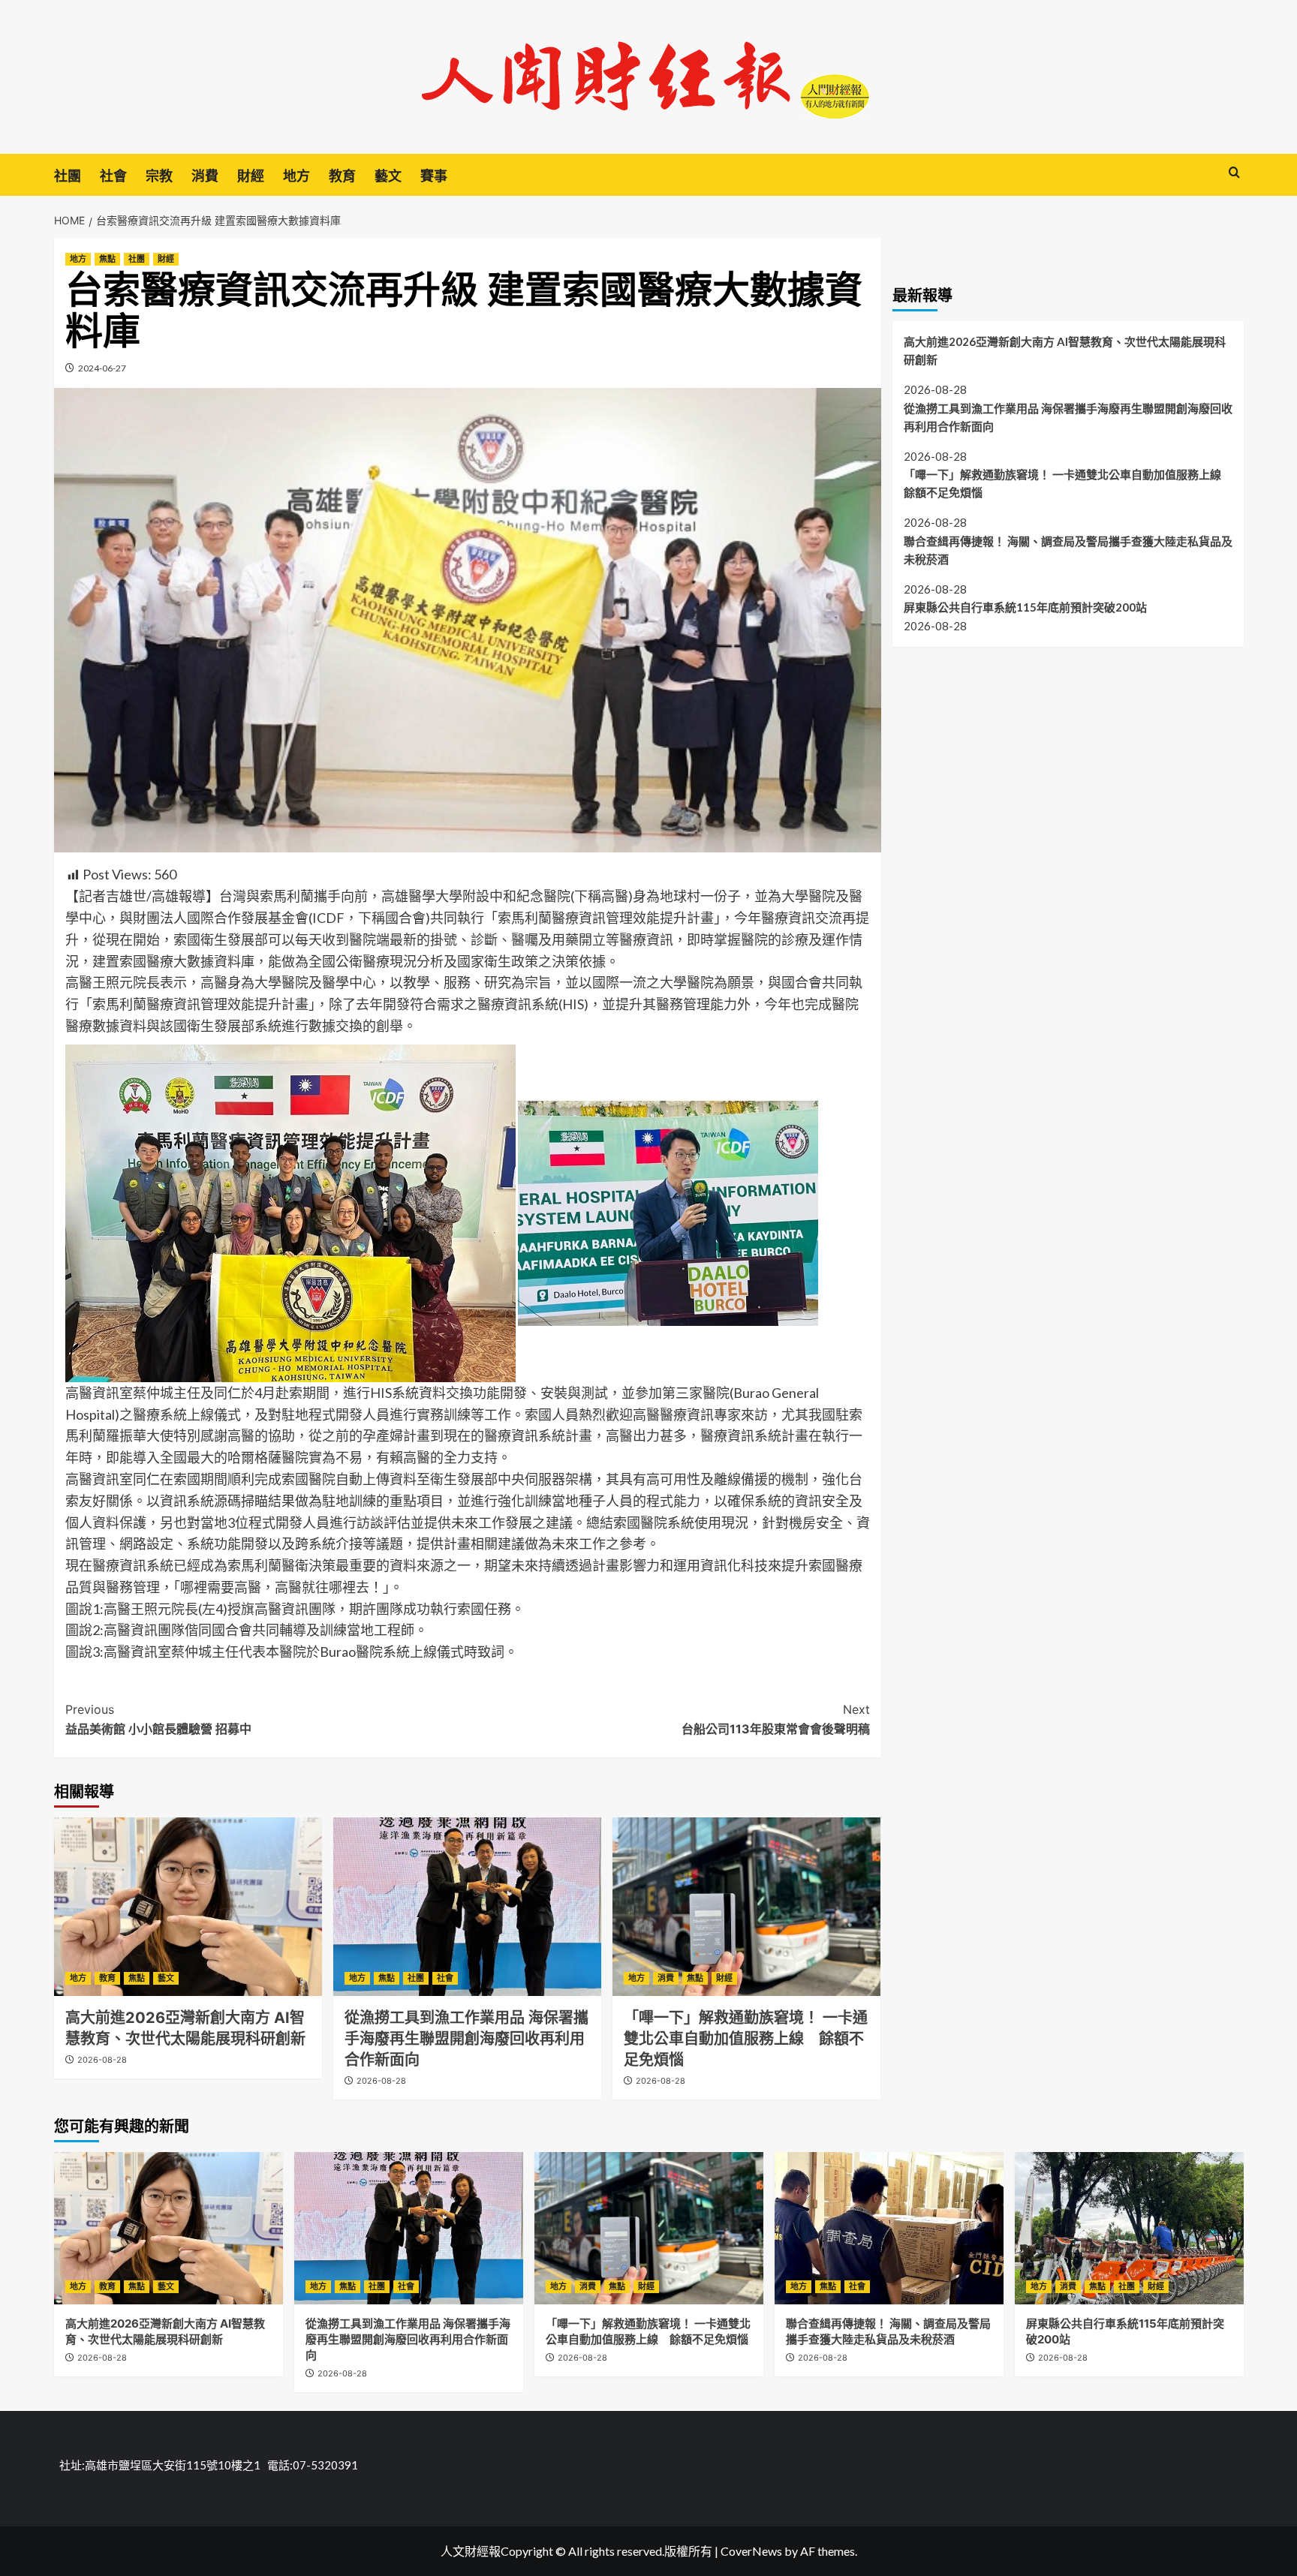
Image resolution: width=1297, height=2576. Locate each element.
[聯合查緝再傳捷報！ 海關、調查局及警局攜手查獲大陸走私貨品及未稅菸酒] (889, 2228)
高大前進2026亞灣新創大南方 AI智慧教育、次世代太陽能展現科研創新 (1065, 350)
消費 (205, 176)
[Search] (1234, 173)
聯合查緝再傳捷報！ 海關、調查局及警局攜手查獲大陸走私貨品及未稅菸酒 (1068, 550)
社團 (68, 176)
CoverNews (751, 2551)
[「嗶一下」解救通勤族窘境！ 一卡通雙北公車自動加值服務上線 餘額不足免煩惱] (746, 1907)
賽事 (434, 176)
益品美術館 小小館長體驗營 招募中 (158, 1719)
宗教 (159, 176)
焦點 (107, 259)
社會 (113, 176)
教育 (342, 176)
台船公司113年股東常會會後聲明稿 (776, 1719)
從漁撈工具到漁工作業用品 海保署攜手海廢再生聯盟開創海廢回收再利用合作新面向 (466, 2039)
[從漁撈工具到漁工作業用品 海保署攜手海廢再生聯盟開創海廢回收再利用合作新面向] (467, 1907)
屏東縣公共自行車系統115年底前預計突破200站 (1025, 608)
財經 (251, 176)
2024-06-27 (102, 368)
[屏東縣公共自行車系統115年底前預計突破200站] (1129, 2228)
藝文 (388, 176)
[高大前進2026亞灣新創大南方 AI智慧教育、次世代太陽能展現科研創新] (188, 1907)
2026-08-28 (102, 2060)
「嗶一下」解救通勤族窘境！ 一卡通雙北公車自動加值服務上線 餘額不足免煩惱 (746, 2039)
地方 (296, 176)
